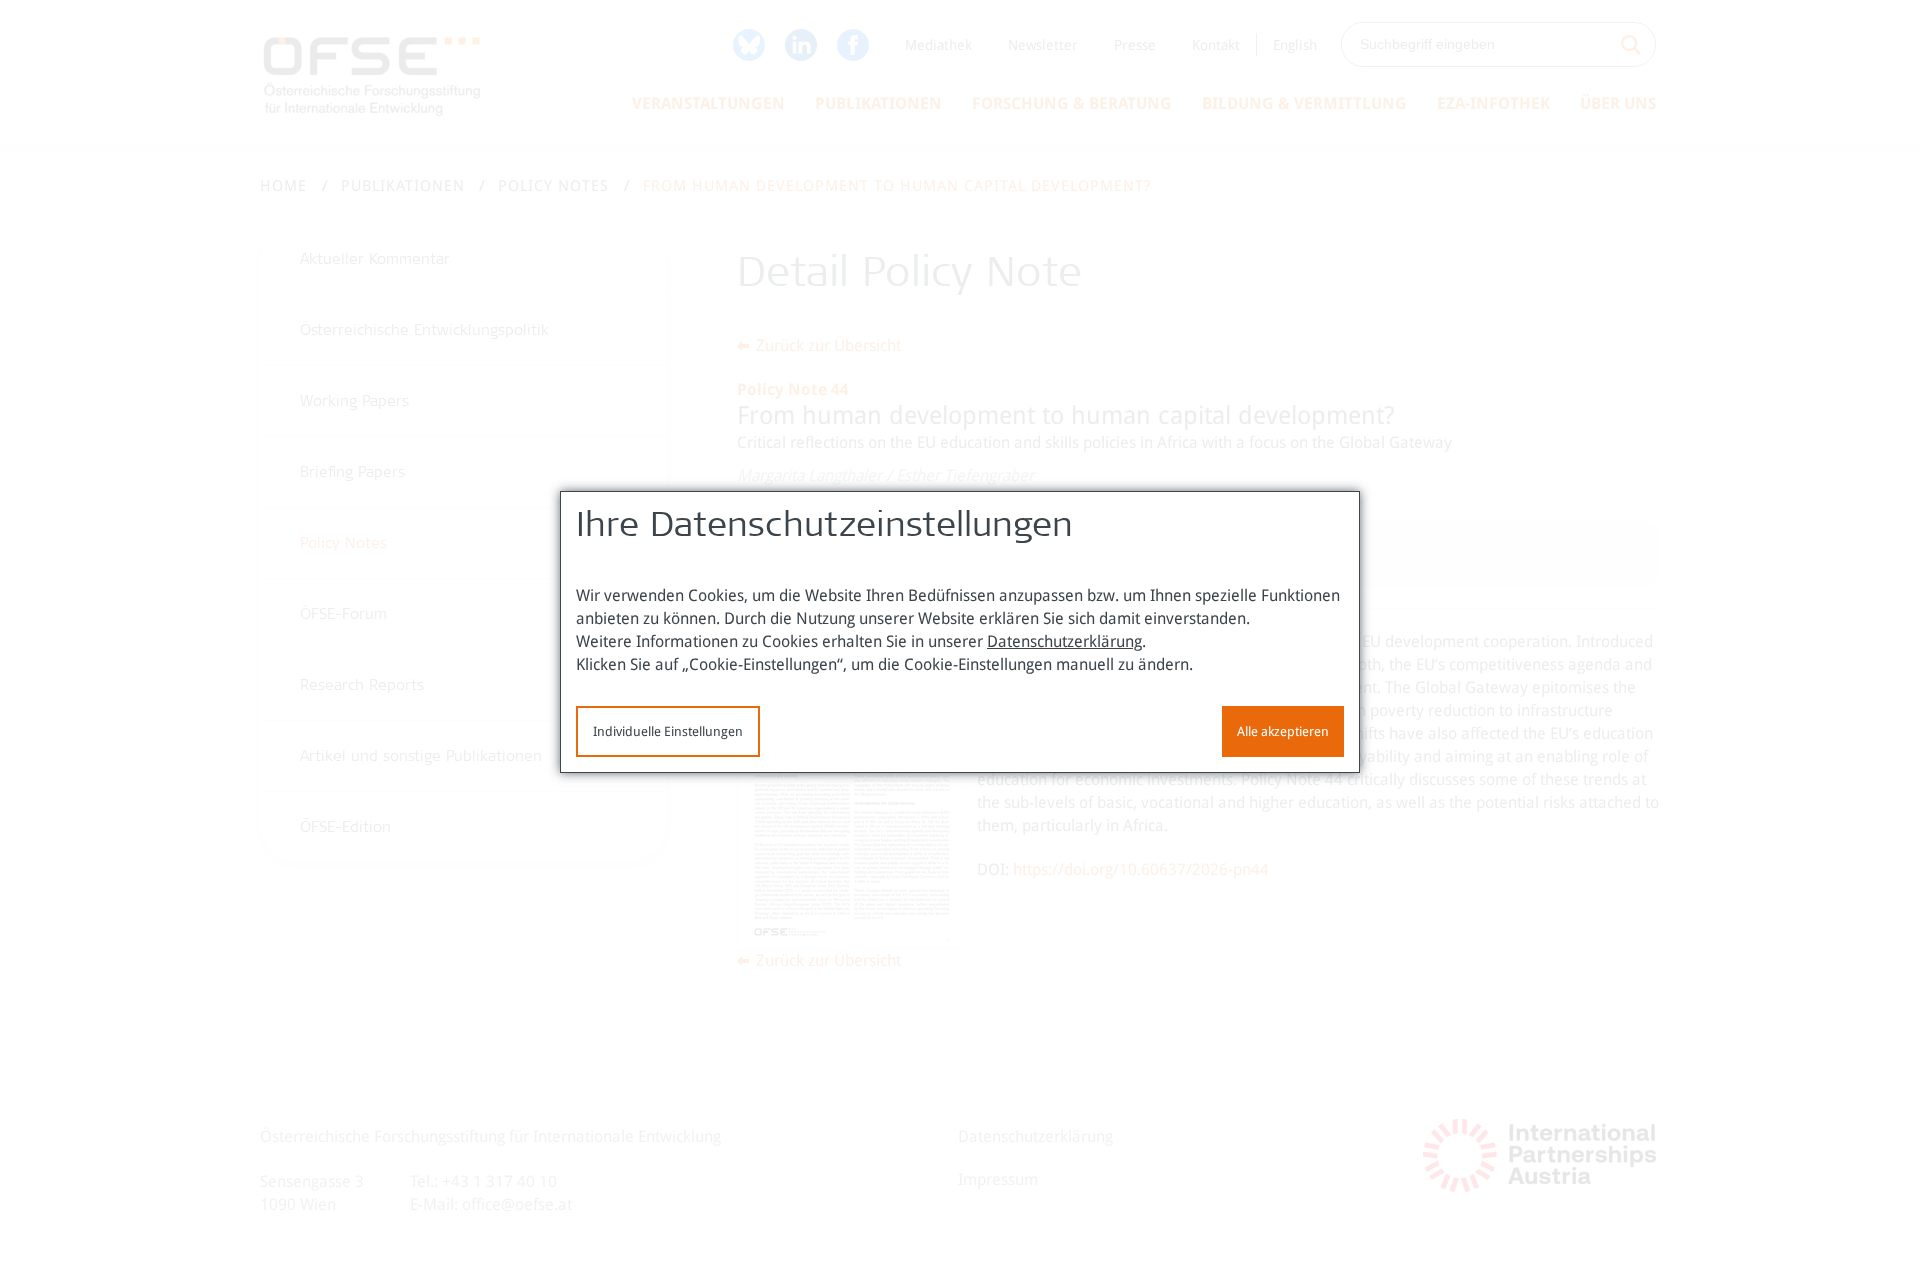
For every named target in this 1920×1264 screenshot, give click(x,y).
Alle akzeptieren (1283, 731)
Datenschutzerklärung (1064, 641)
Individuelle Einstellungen (668, 731)
